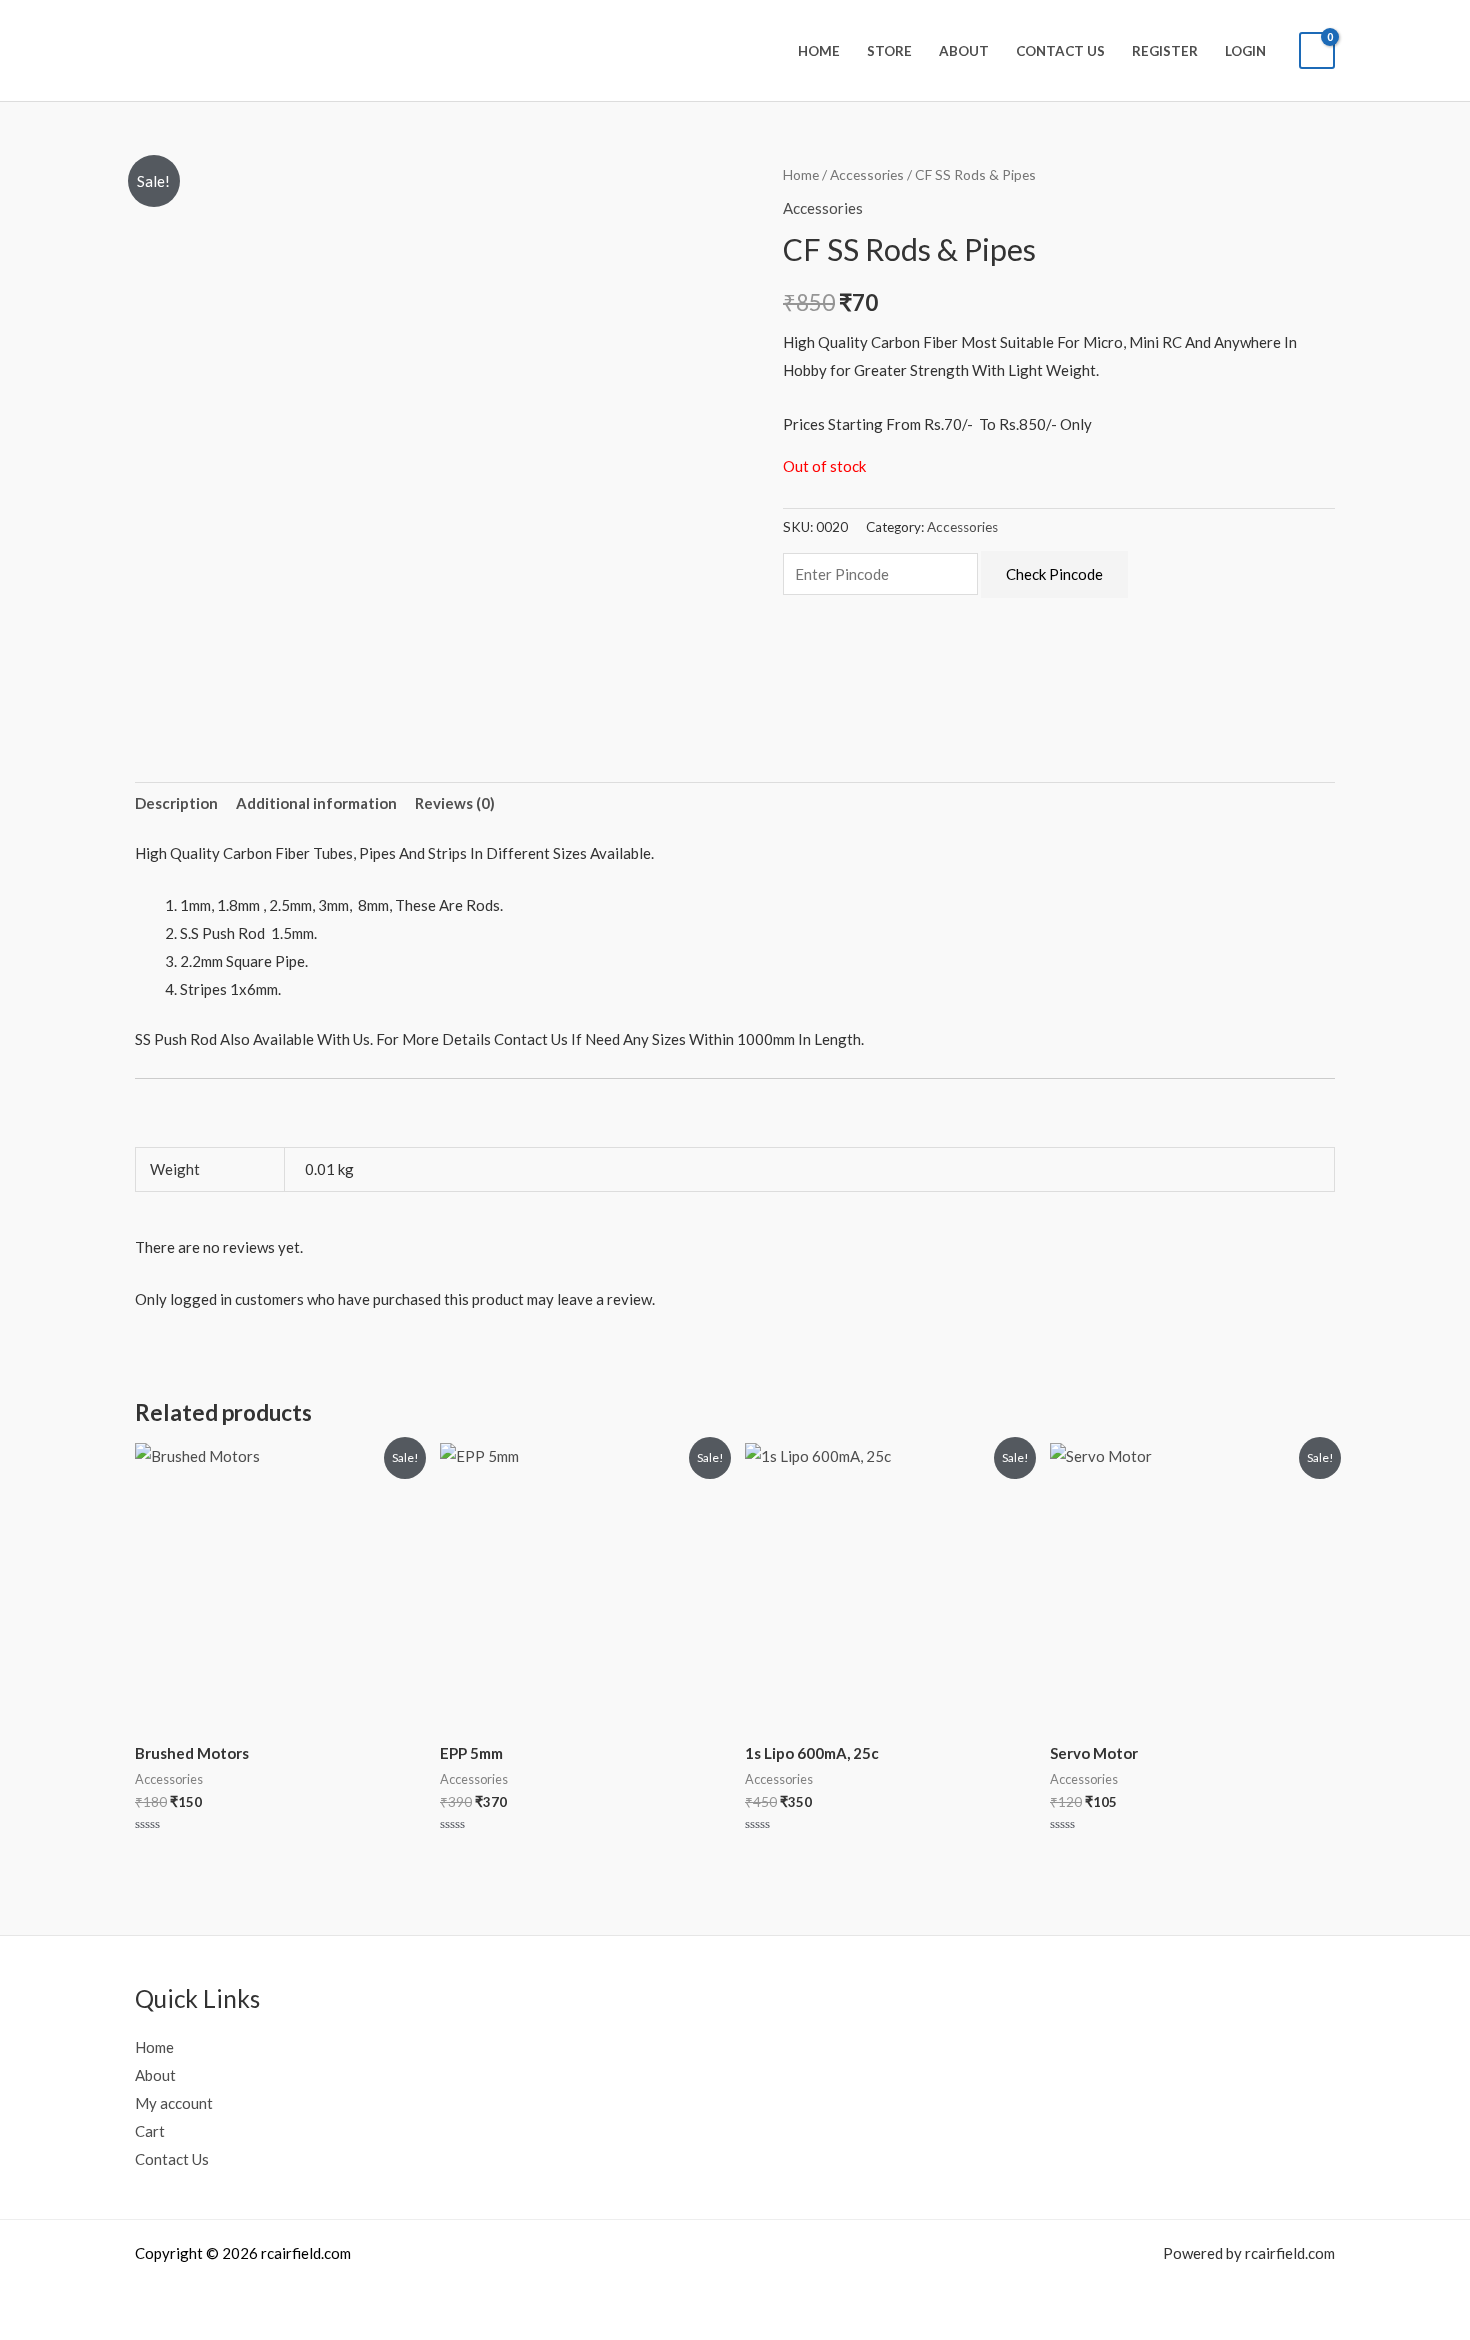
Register (1165, 51)
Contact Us (1060, 51)
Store (889, 51)
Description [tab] (176, 803)
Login (1245, 51)
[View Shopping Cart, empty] (1317, 50)
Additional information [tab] (316, 803)
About (964, 51)
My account (174, 2103)
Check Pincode (1054, 574)
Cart (150, 2131)
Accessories (867, 174)
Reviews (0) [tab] (455, 803)
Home (819, 51)
